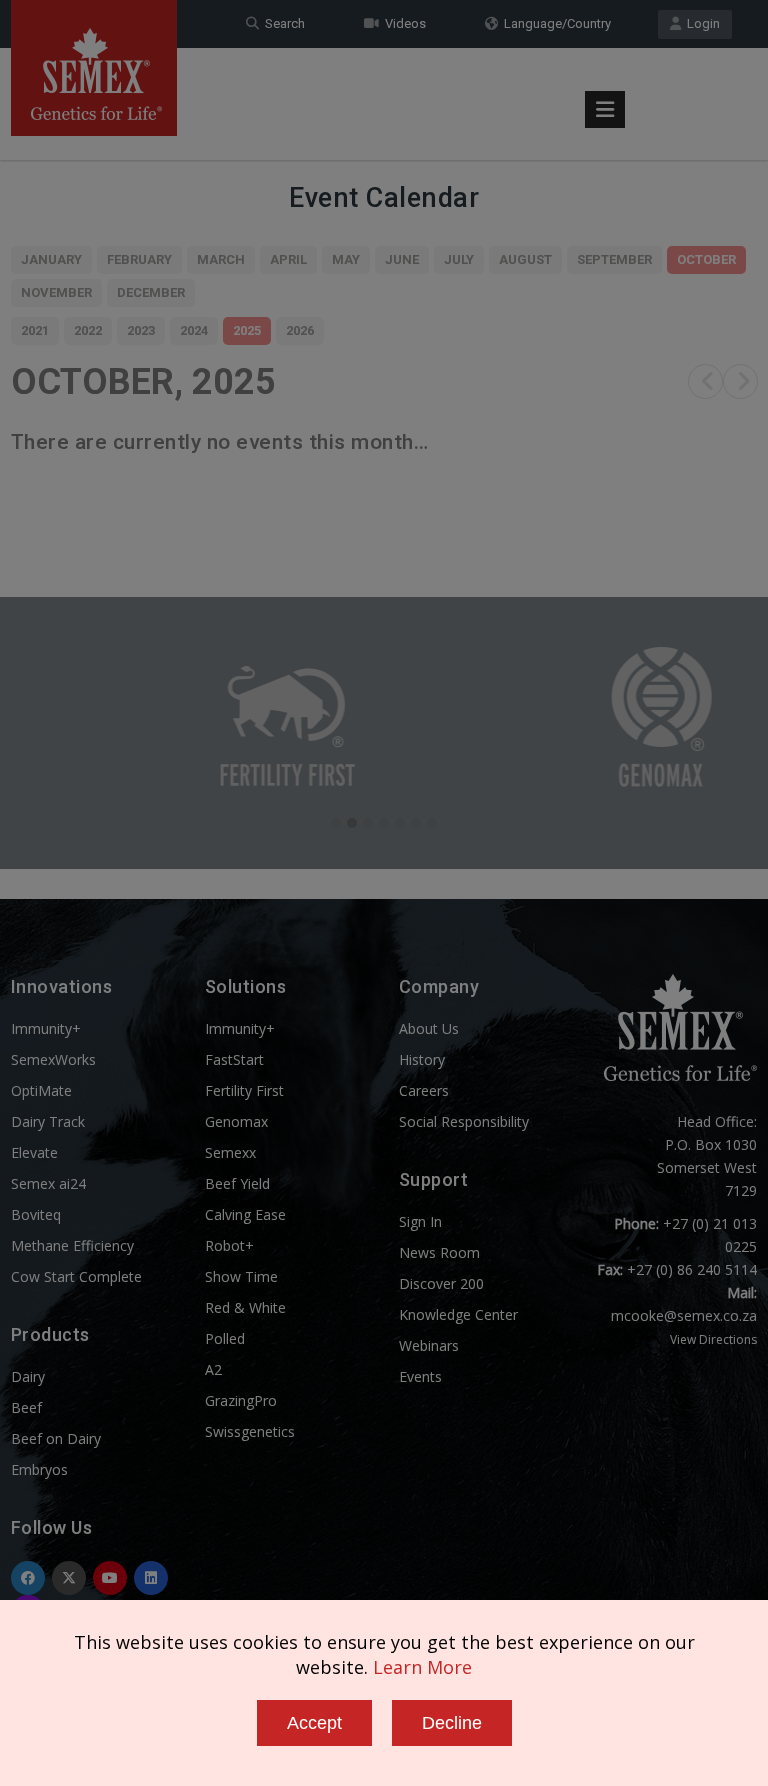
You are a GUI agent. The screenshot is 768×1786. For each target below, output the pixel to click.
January (51, 259)
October (706, 259)
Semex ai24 (48, 1183)
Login (700, 23)
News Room (439, 1252)
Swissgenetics (250, 1431)
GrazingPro (241, 1400)
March (221, 259)
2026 (300, 330)
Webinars (429, 1345)
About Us (429, 1028)
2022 (88, 330)
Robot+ (229, 1245)
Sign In (420, 1221)
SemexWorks (53, 1059)
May (346, 259)
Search (282, 23)
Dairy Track (48, 1121)
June (402, 259)
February (139, 259)
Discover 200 (441, 1283)
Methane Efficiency (72, 1245)
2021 (35, 330)
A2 (213, 1369)
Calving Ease (245, 1214)
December (151, 292)
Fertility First (244, 1090)
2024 (194, 330)
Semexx (230, 1152)
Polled (225, 1338)
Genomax (236, 1121)
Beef (26, 1407)
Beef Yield (237, 1183)
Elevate (34, 1152)
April (288, 259)
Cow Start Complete (76, 1276)
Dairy (28, 1376)
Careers (424, 1090)
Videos (402, 23)
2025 (247, 330)
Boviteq (36, 1214)
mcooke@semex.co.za (684, 1315)
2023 (141, 330)
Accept (314, 1723)
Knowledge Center (458, 1314)
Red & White (245, 1307)
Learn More (422, 1667)
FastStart (234, 1059)
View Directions (713, 1339)
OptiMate (41, 1090)
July (459, 259)
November (56, 292)
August (525, 259)
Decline (452, 1723)
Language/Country (554, 23)
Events (420, 1376)
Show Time (241, 1276)
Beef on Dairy (56, 1438)
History (422, 1059)
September (614, 259)
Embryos (39, 1469)
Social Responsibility (464, 1121)
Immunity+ (46, 1028)
